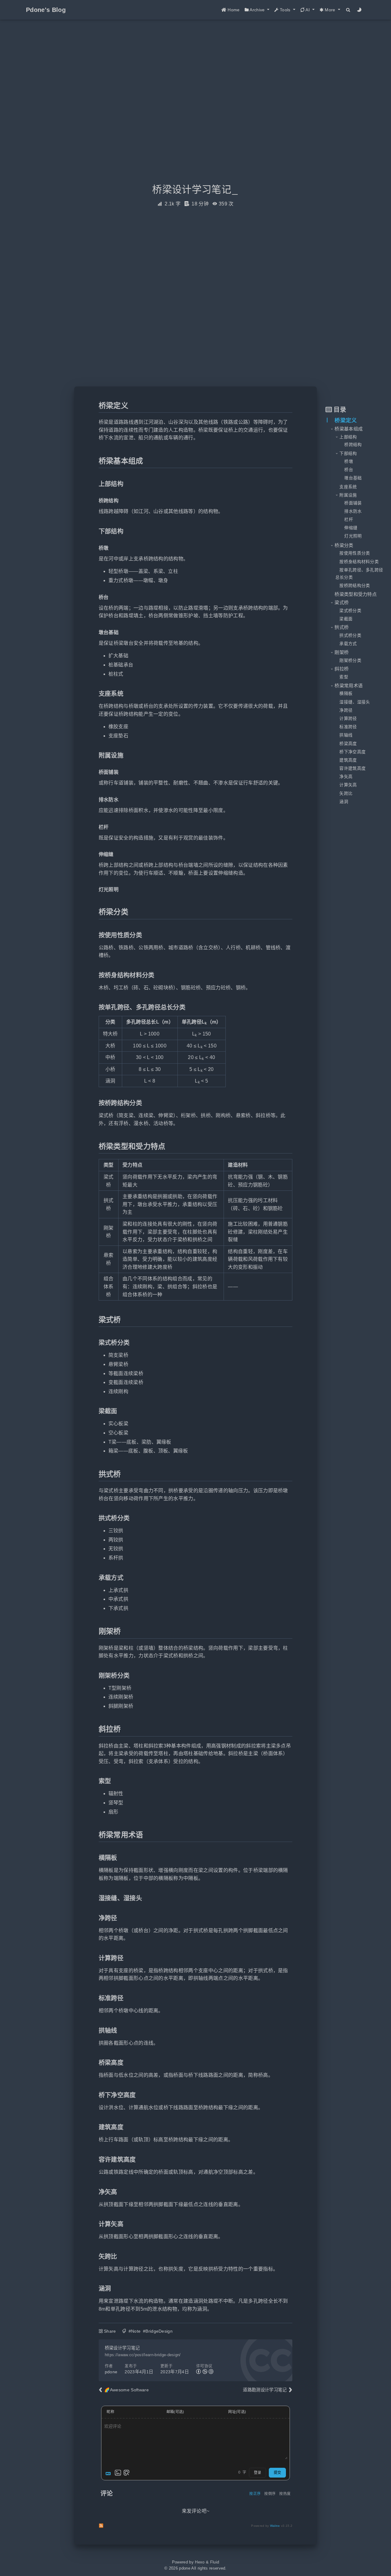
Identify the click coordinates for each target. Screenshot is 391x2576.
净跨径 (346, 710)
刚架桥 (342, 652)
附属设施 (348, 495)
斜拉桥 (342, 669)
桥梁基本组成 (349, 429)
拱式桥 (342, 627)
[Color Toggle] (359, 10)
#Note (135, 2331)
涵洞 (344, 802)
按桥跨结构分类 (355, 586)
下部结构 (348, 454)
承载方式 (348, 644)
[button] (257, 10)
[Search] (348, 10)
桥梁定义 (346, 420)
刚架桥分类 (350, 661)
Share (110, 2331)
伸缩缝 (351, 528)
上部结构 (348, 437)
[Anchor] (95, 406)
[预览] (126, 2473)
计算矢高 (348, 785)
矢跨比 (346, 793)
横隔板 (346, 694)
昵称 (110, 2412)
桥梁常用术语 (349, 686)
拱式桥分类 (350, 635)
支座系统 (348, 487)
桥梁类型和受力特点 (356, 594)
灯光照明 (353, 536)
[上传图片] (118, 2473)
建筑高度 (348, 760)
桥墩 (349, 461)
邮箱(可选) (175, 2412)
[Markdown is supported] (109, 2473)
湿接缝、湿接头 (355, 702)
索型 (344, 677)
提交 (277, 2473)
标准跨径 (348, 727)
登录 (258, 2473)
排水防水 (353, 511)
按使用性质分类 (355, 553)
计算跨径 (348, 719)
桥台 (349, 470)
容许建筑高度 (353, 768)
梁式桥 (342, 602)
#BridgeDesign (158, 2331)
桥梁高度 (348, 744)
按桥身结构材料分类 (359, 562)
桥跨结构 (353, 445)
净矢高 (346, 777)
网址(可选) (237, 2412)
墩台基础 (353, 478)
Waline (275, 2526)
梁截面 (346, 619)
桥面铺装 (353, 503)
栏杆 (349, 520)
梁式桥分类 (350, 611)
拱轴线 (346, 735)
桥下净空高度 (353, 752)
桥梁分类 (344, 545)
